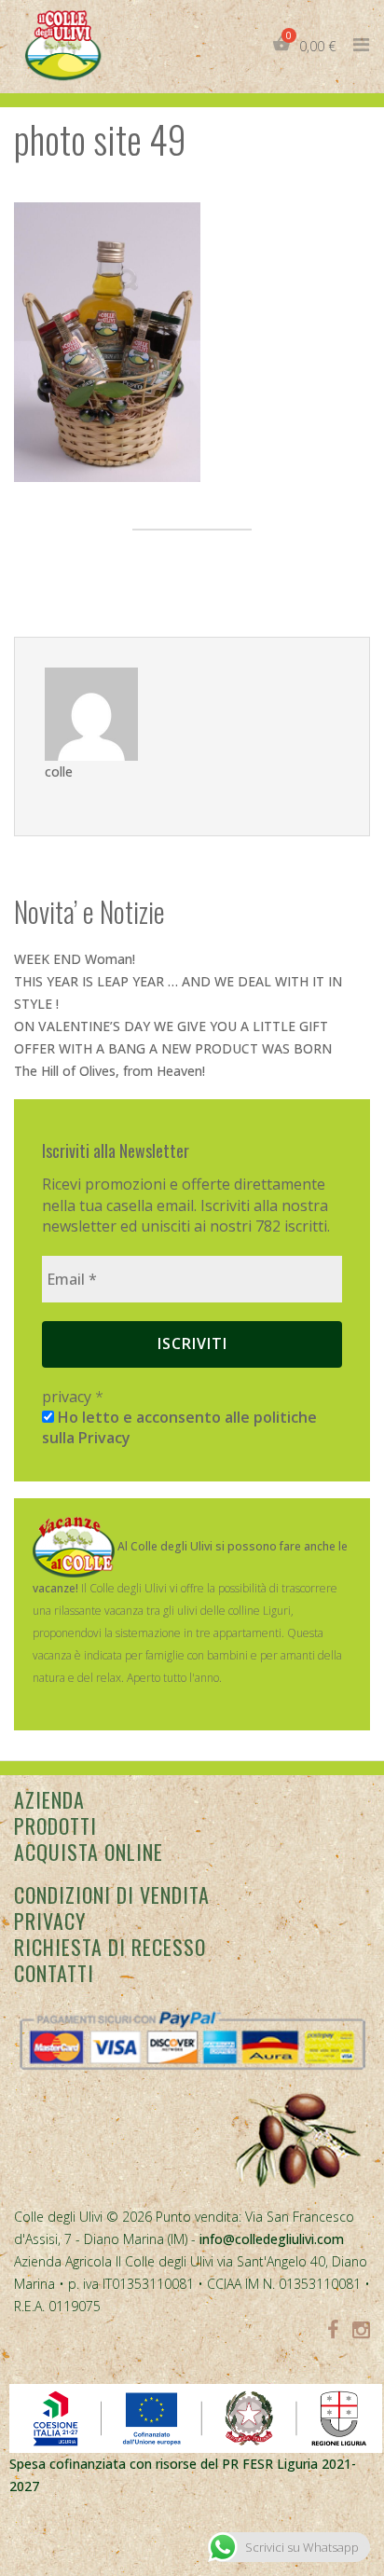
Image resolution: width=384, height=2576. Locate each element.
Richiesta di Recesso (110, 1947)
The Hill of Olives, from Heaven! (110, 1071)
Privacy (50, 1921)
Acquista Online (89, 1852)
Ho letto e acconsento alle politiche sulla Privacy (179, 1427)
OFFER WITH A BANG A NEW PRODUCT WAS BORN (173, 1048)
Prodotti (55, 1825)
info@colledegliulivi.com (272, 2239)
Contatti (54, 1973)
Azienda (49, 1799)
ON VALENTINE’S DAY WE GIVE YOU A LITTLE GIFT (171, 1026)
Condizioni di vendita (112, 1894)
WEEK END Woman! (75, 959)
